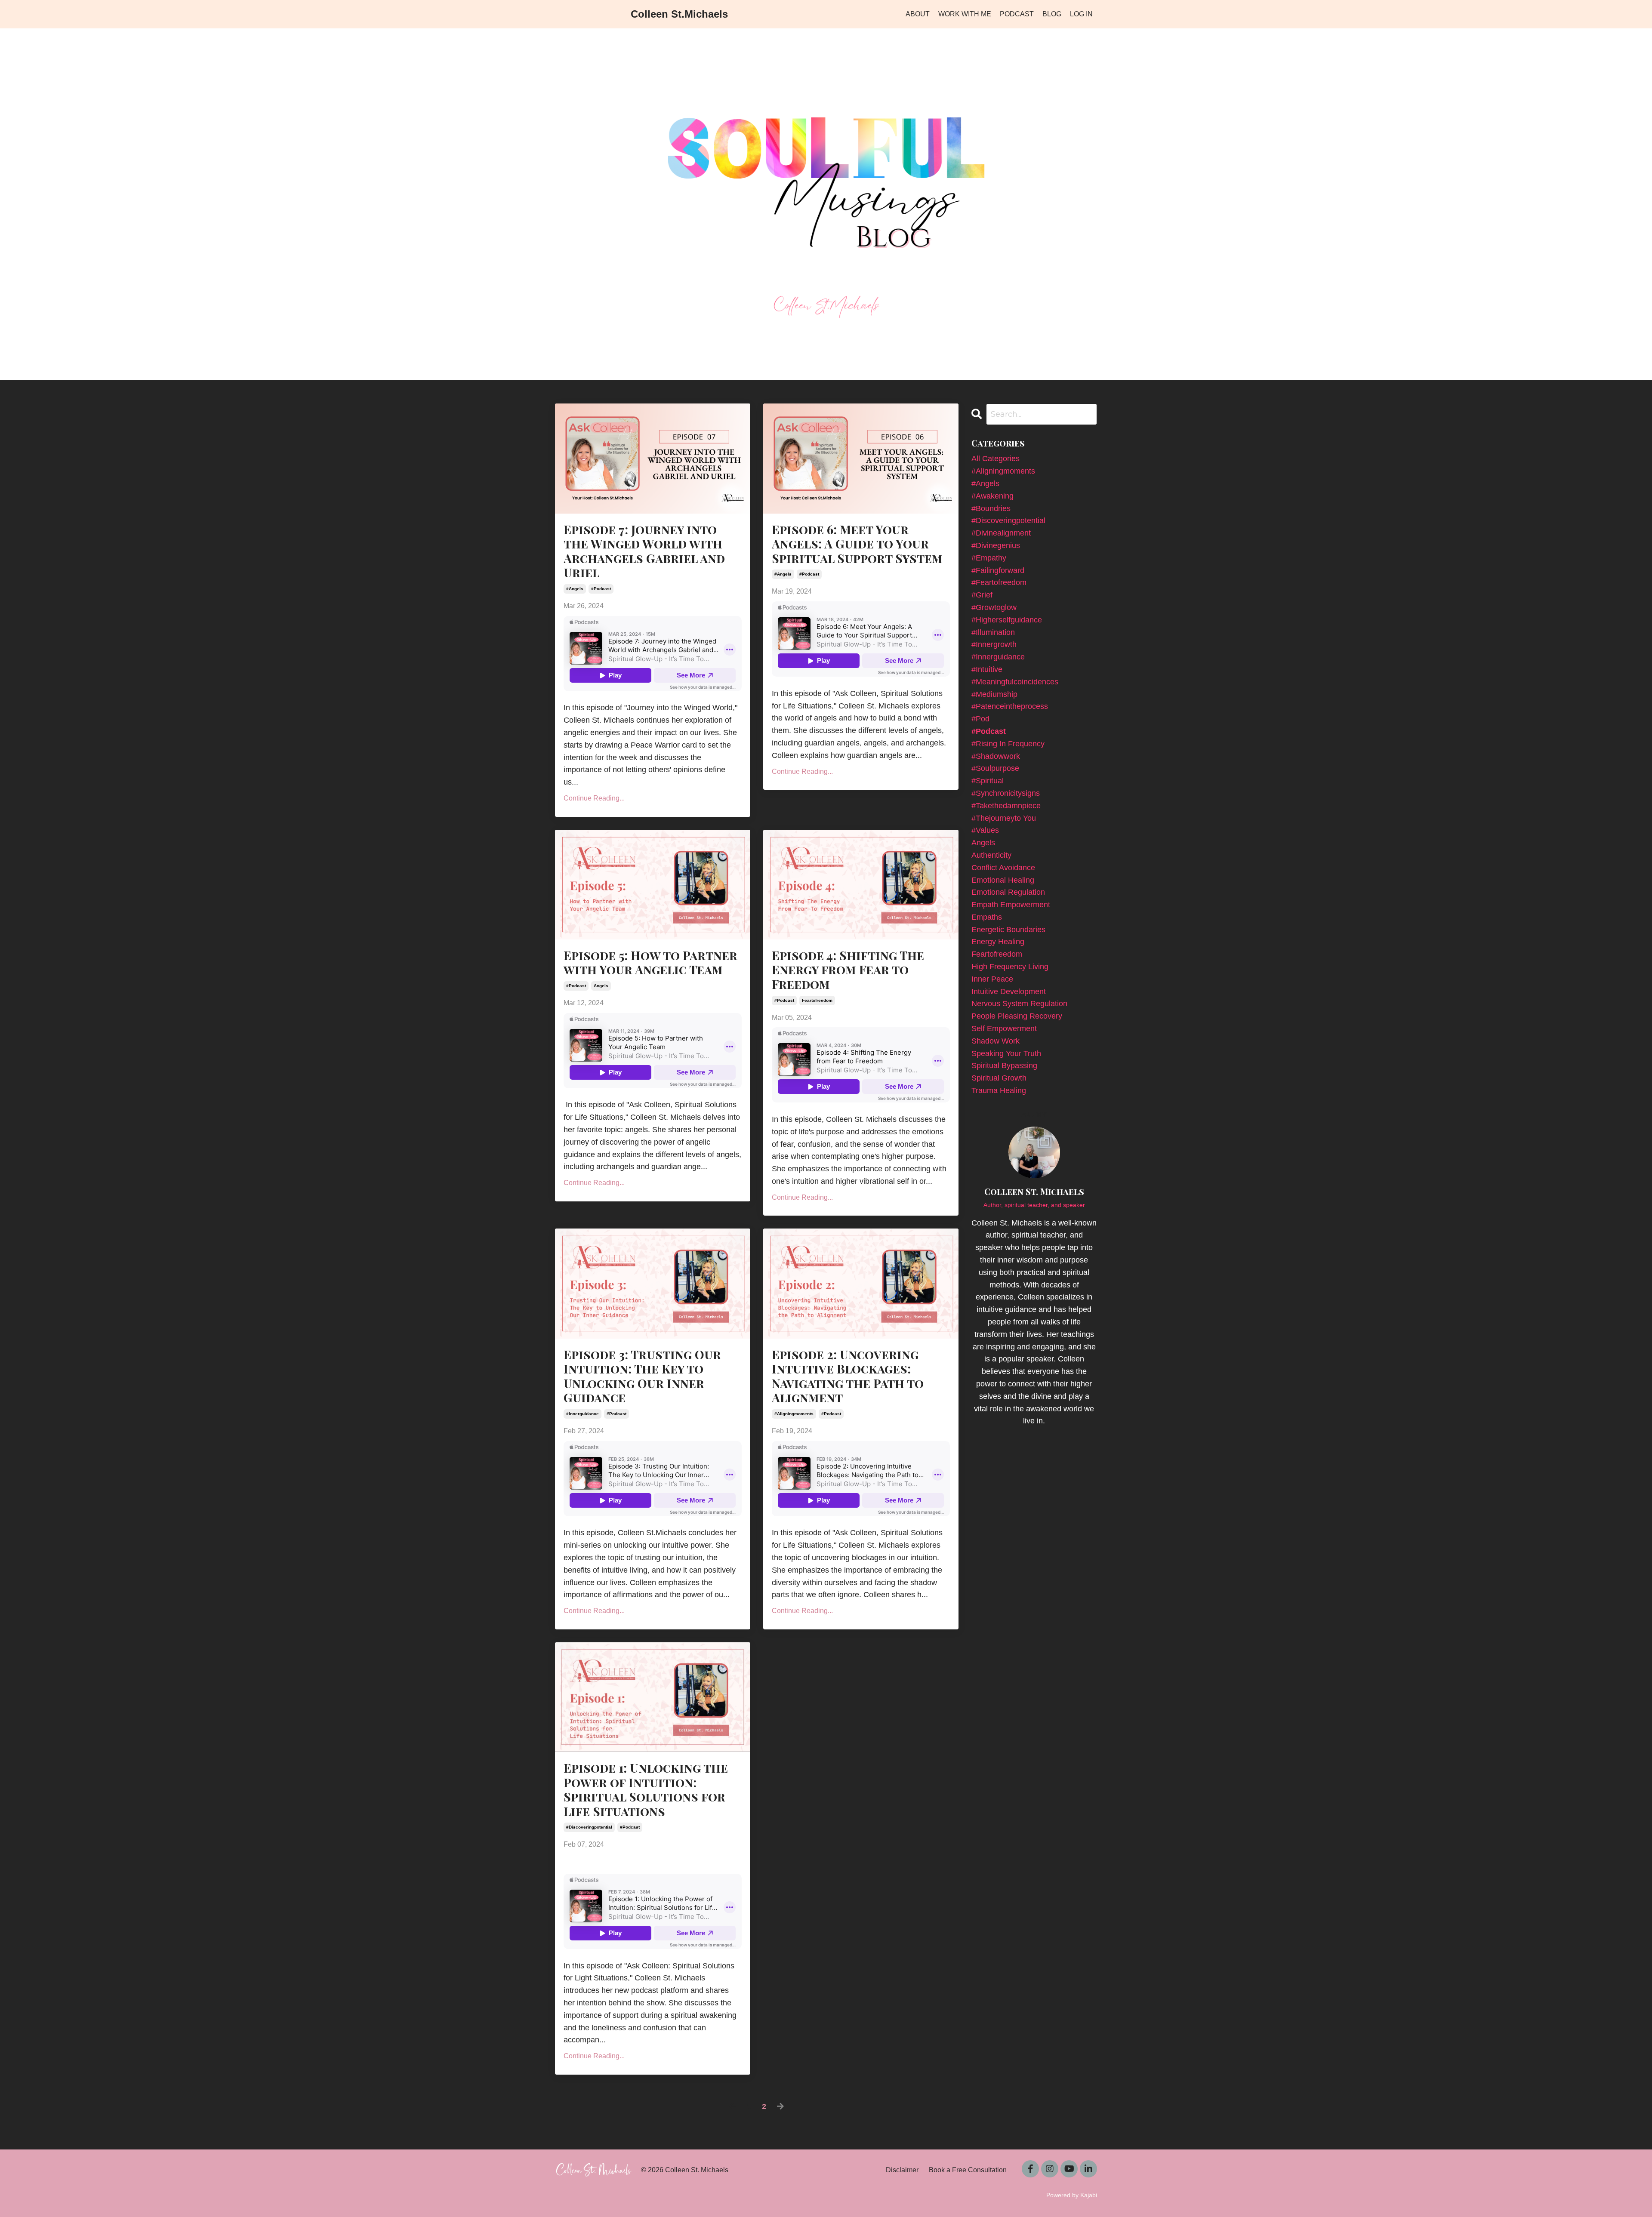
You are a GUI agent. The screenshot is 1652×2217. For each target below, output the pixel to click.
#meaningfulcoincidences (1015, 682)
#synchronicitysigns (1006, 793)
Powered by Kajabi (1072, 2195)
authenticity (991, 855)
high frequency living (1010, 967)
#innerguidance (583, 1414)
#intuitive (987, 669)
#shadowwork (996, 756)
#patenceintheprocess (1010, 706)
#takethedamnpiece (1006, 806)
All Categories (996, 459)
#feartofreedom (999, 582)
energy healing (998, 942)
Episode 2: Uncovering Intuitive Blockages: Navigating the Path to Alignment (848, 1376)
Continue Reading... (594, 798)
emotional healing (1003, 880)
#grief (982, 595)
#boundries (991, 508)
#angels (575, 589)
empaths (987, 917)
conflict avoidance (1003, 868)
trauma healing (999, 1090)
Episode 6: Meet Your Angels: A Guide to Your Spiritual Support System (857, 544)
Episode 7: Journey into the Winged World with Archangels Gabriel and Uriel (644, 551)
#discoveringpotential (589, 1827)
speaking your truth (1006, 1053)
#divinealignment (1001, 533)
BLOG (1052, 14)
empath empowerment (1011, 905)
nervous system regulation (1019, 1004)
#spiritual (988, 781)
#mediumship (994, 694)
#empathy (989, 558)
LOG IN (1081, 14)
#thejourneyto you (1004, 818)
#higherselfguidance (1007, 620)
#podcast (601, 589)
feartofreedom (817, 1000)
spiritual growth (999, 1078)
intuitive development (1009, 991)
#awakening (992, 496)
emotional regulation (1008, 892)
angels (601, 986)
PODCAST (1017, 14)
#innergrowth (994, 644)
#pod (980, 719)
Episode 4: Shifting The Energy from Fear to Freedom (848, 970)
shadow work (996, 1041)
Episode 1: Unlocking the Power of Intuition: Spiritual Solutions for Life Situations (646, 1789)
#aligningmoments (794, 1414)
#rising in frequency (1008, 744)
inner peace (992, 979)
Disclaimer (902, 2170)
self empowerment (1004, 1028)
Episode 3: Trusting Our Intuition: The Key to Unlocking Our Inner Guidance (642, 1376)
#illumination (993, 632)
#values (985, 830)
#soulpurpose (995, 768)
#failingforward (998, 570)
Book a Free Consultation (968, 2170)
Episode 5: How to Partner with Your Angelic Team (650, 962)
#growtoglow (994, 607)
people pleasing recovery (1017, 1016)
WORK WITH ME (965, 14)
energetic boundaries (1008, 930)
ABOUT (918, 14)
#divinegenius (996, 545)
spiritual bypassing (1004, 1065)
